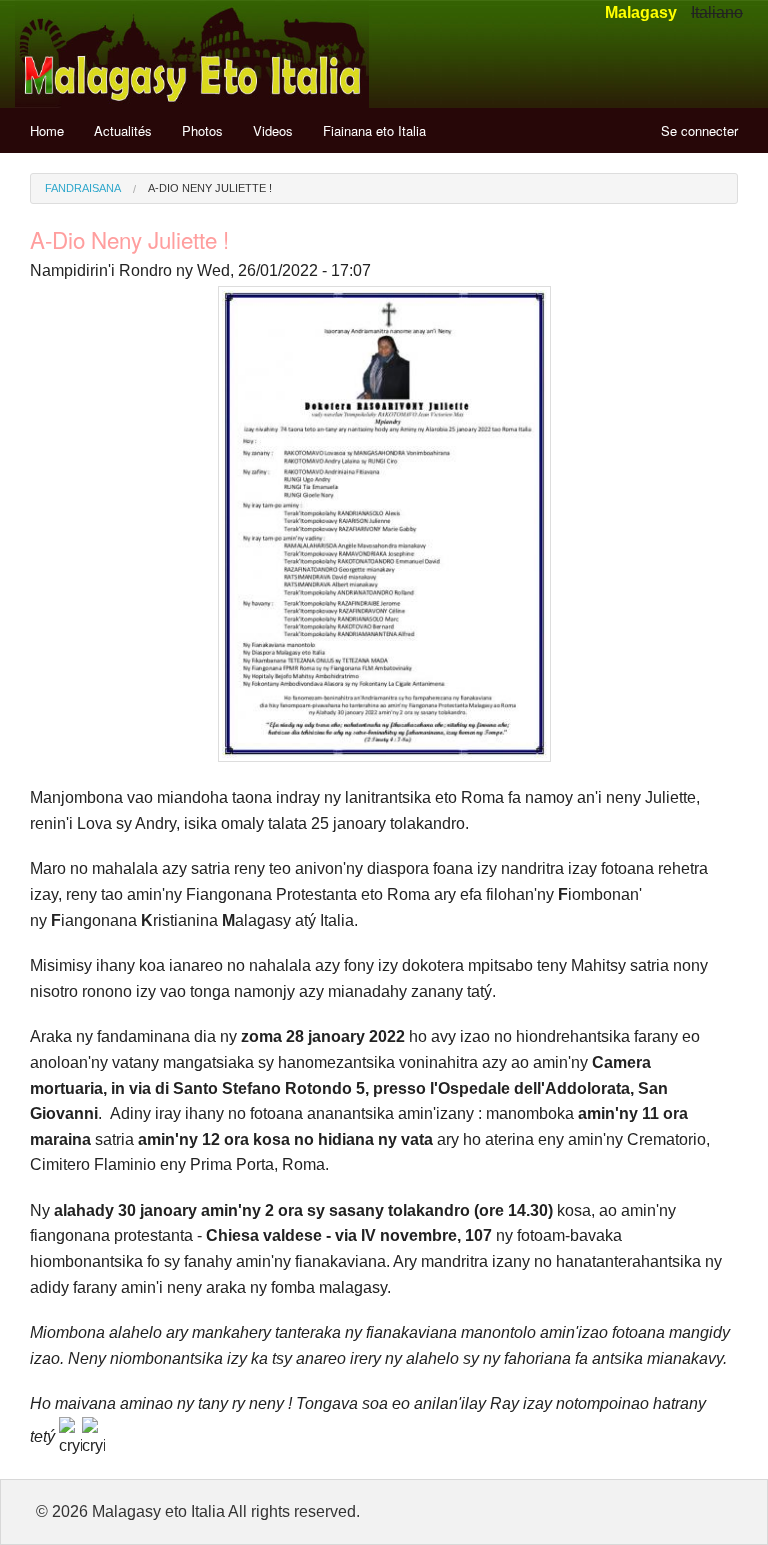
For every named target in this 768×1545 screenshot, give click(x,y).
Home (47, 130)
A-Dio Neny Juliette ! (210, 188)
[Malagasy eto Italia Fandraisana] (192, 52)
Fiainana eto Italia (374, 130)
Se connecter (699, 130)
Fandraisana (83, 188)
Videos (273, 130)
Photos (202, 130)
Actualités (123, 130)
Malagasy (641, 12)
